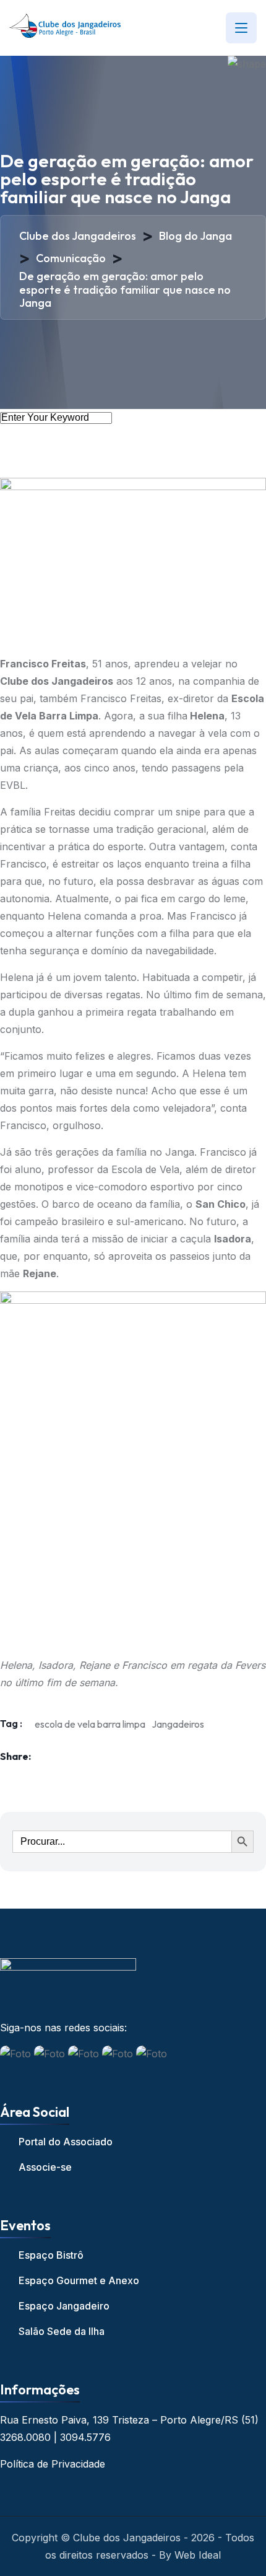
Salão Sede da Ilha (62, 2331)
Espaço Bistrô (51, 2255)
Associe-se (45, 2167)
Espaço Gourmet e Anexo (79, 2280)
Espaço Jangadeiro (64, 2306)
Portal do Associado (66, 2142)
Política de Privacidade (53, 2464)
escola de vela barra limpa (90, 1724)
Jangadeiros (178, 1724)
